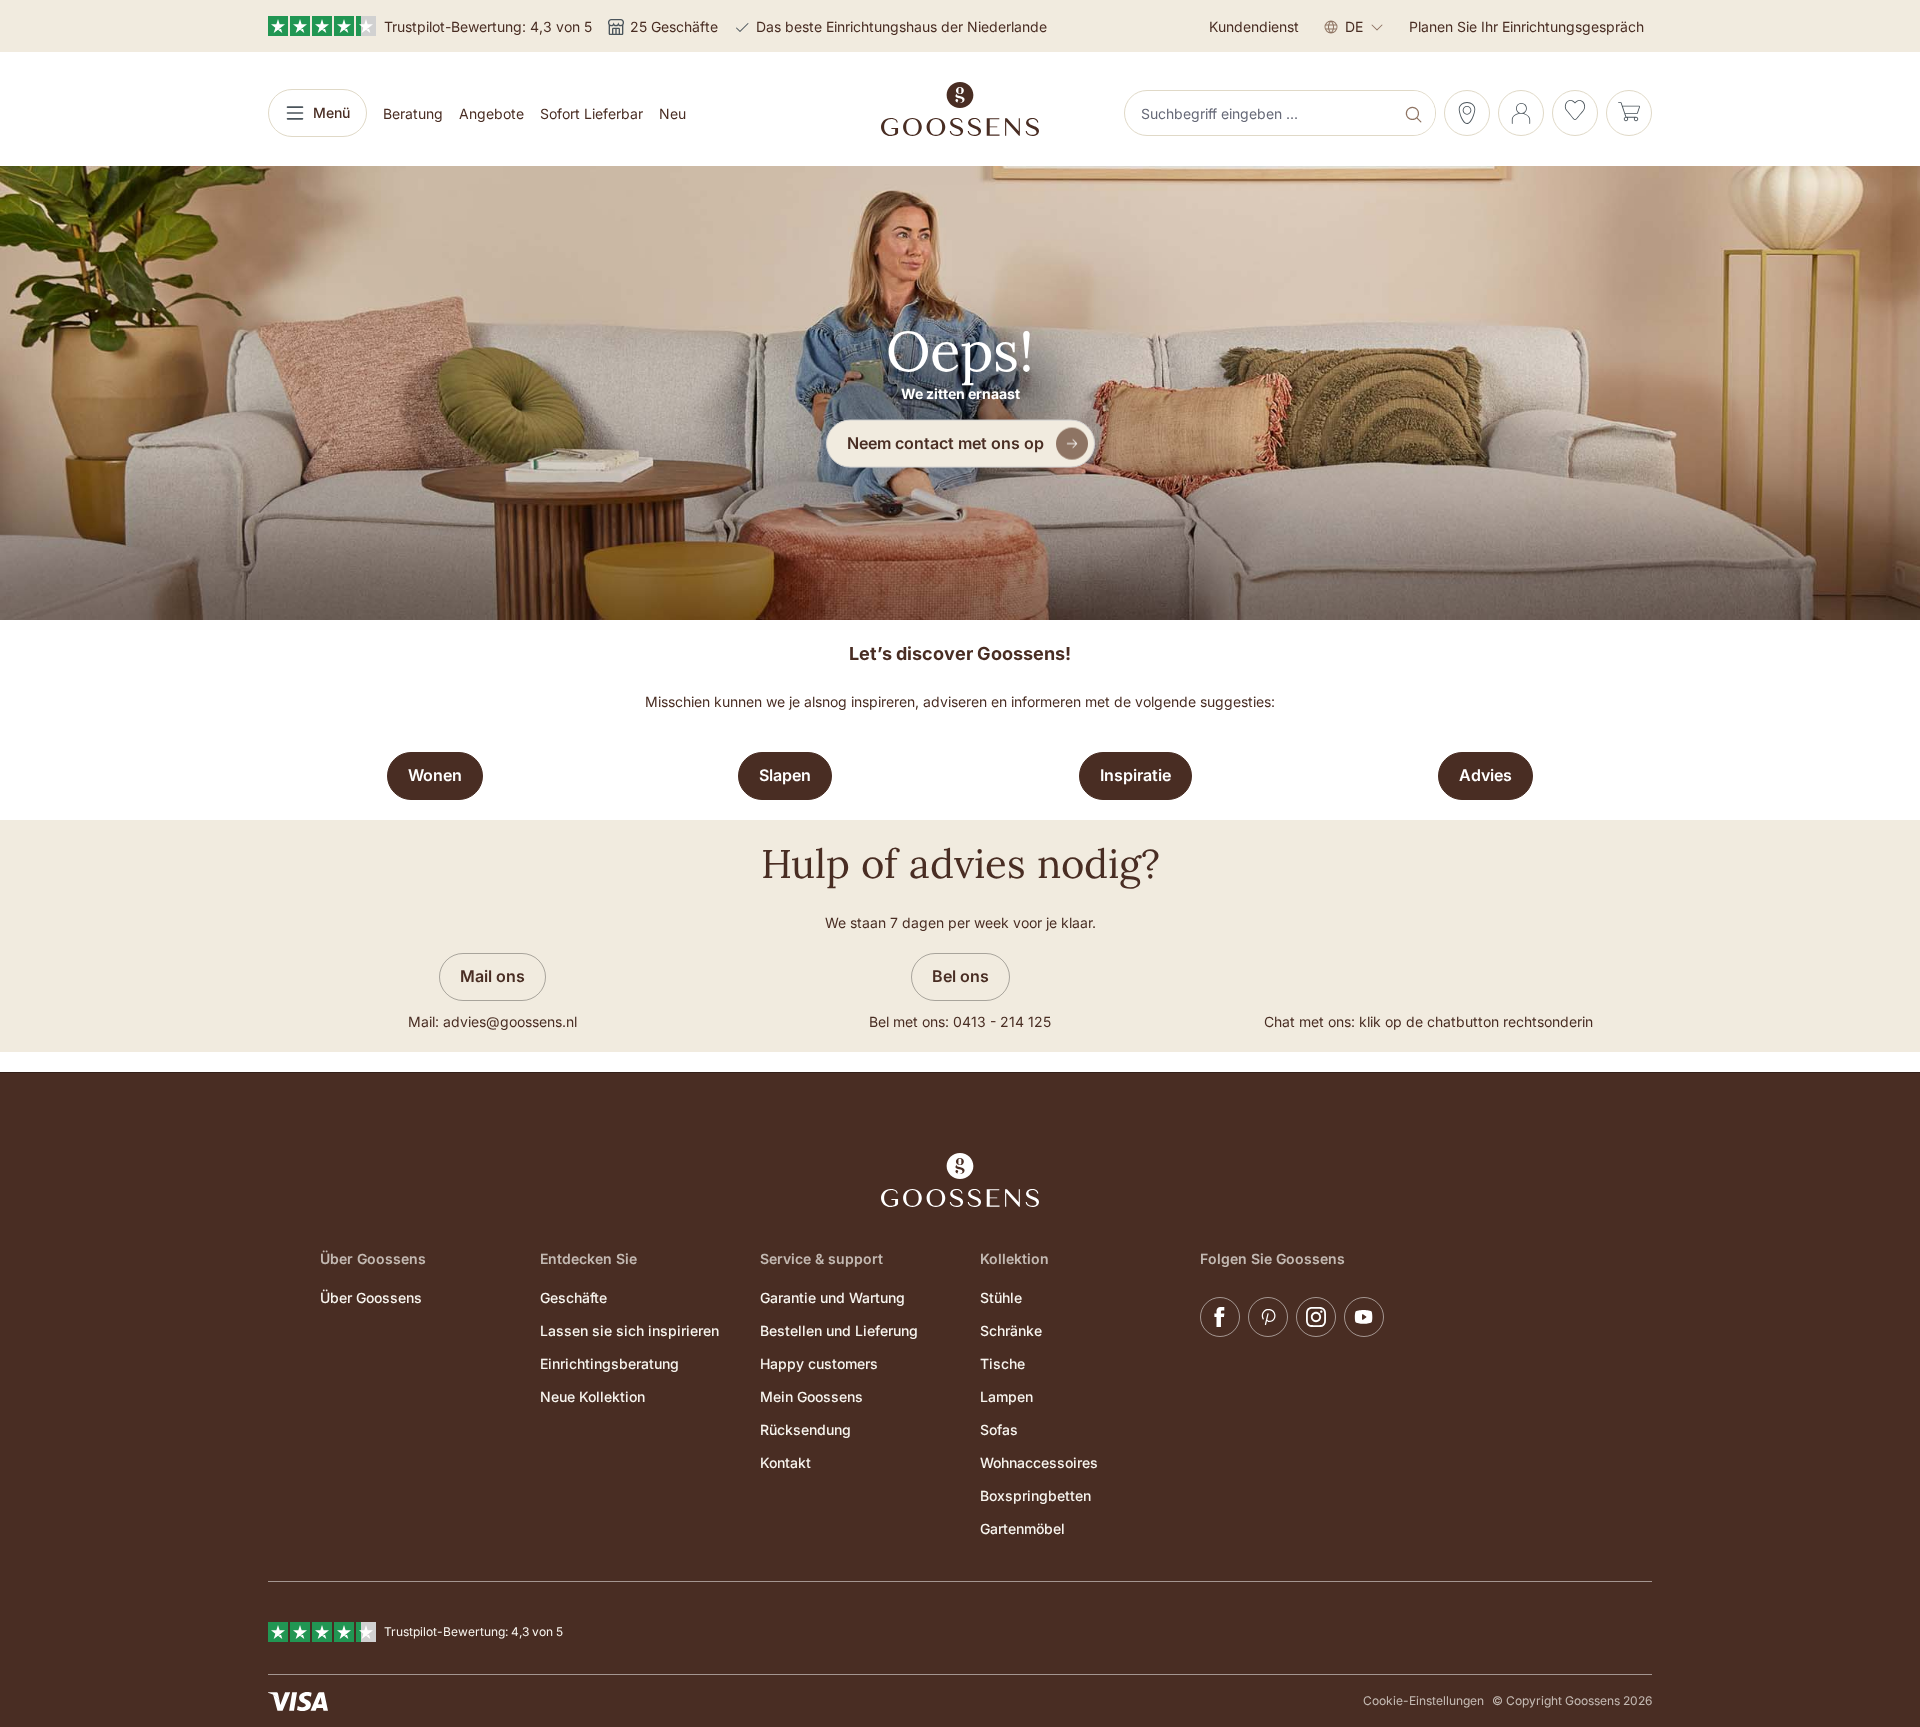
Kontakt (785, 1462)
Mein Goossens (811, 1396)
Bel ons (960, 976)
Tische (1002, 1363)
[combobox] (1261, 113)
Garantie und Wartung (832, 1297)
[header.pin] (1467, 113)
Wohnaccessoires (1039, 1462)
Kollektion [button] (1014, 1258)
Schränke (1011, 1330)
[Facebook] (1220, 1317)
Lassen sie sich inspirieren (629, 1330)
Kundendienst (1254, 26)
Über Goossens (371, 1297)
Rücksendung (805, 1429)
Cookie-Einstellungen (1423, 1700)
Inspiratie (1135, 775)
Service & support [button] (821, 1258)
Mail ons (492, 976)
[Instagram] (1316, 1317)
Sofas (999, 1429)
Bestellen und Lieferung (839, 1330)
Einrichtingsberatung (609, 1363)
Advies (1485, 775)
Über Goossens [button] (373, 1258)
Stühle (1001, 1297)
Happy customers (819, 1363)
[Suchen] (1415, 113)
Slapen (785, 775)
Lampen (1006, 1396)
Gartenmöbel (1022, 1528)
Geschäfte (573, 1297)
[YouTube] (1364, 1317)
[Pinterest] (1268, 1317)
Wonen (435, 775)
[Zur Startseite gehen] (960, 109)
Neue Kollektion (592, 1396)
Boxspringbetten (1035, 1495)
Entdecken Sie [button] (588, 1258)
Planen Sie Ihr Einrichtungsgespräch (1526, 26)
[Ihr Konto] (1521, 113)
